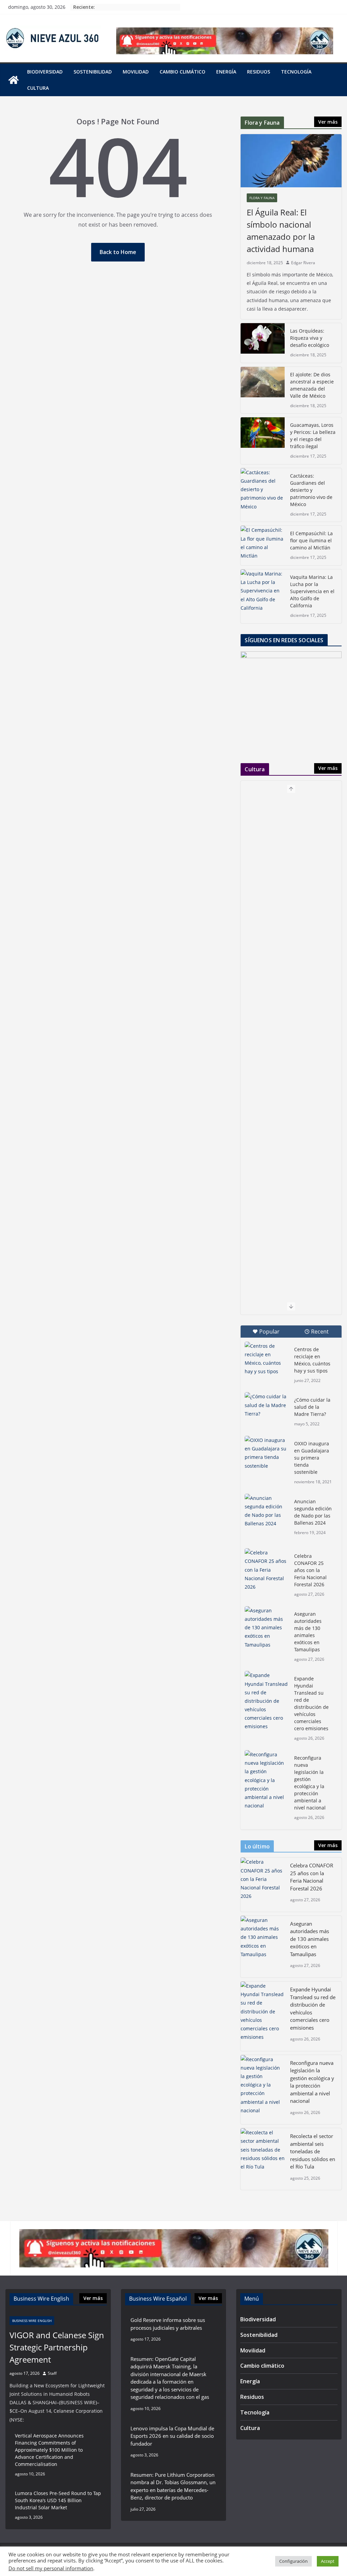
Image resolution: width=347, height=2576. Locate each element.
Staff (52, 2373)
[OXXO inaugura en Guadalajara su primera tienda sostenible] (267, 1453)
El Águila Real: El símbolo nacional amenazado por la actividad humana (281, 231)
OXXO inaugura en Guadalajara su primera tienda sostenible (312, 1458)
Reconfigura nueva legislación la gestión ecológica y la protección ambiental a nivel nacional (310, 1783)
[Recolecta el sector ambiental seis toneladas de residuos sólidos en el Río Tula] (263, 2159)
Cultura (38, 88)
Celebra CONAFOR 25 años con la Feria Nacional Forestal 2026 (310, 1570)
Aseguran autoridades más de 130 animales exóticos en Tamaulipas (308, 1632)
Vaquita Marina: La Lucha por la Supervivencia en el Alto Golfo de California (312, 591)
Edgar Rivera (303, 263)
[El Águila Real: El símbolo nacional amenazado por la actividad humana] (291, 161)
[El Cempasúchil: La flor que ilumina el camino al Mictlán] (263, 546)
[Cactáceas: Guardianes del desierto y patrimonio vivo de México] (263, 495)
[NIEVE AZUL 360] (14, 80)
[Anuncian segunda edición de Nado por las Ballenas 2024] (267, 1511)
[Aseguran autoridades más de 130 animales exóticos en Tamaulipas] (267, 1628)
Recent (320, 1332)
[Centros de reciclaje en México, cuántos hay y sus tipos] (267, 1359)
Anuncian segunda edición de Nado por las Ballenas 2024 (313, 1512)
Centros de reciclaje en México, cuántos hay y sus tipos (312, 1360)
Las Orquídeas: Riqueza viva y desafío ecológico (310, 338)
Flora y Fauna (262, 198)
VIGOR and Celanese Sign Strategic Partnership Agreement (57, 2347)
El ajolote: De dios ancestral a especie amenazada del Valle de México (312, 385)
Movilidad (136, 72)
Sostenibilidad (93, 72)
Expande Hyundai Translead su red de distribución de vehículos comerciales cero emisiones (312, 1703)
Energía (226, 72)
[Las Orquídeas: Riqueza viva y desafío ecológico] (263, 343)
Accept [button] (328, 2561)
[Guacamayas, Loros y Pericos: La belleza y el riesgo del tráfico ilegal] (263, 441)
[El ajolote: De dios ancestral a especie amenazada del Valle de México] (263, 390)
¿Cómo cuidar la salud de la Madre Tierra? (312, 1407)
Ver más (328, 122)
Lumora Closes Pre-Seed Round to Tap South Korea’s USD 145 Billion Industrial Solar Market (58, 2500)
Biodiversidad (45, 72)
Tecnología (296, 72)
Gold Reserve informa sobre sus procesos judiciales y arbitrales (168, 2324)
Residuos (259, 72)
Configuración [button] (293, 2561)
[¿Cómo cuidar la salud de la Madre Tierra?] (267, 1407)
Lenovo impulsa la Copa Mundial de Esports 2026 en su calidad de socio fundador (172, 2436)
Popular (269, 1332)
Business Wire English (32, 2321)
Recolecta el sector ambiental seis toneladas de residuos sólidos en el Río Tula (313, 2151)
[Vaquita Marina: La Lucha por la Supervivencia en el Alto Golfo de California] (263, 596)
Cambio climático (182, 72)
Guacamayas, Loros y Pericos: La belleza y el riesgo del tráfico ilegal (313, 436)
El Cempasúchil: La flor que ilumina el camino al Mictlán (311, 540)
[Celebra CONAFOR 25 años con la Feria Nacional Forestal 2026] (267, 1570)
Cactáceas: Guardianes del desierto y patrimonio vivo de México (311, 490)
